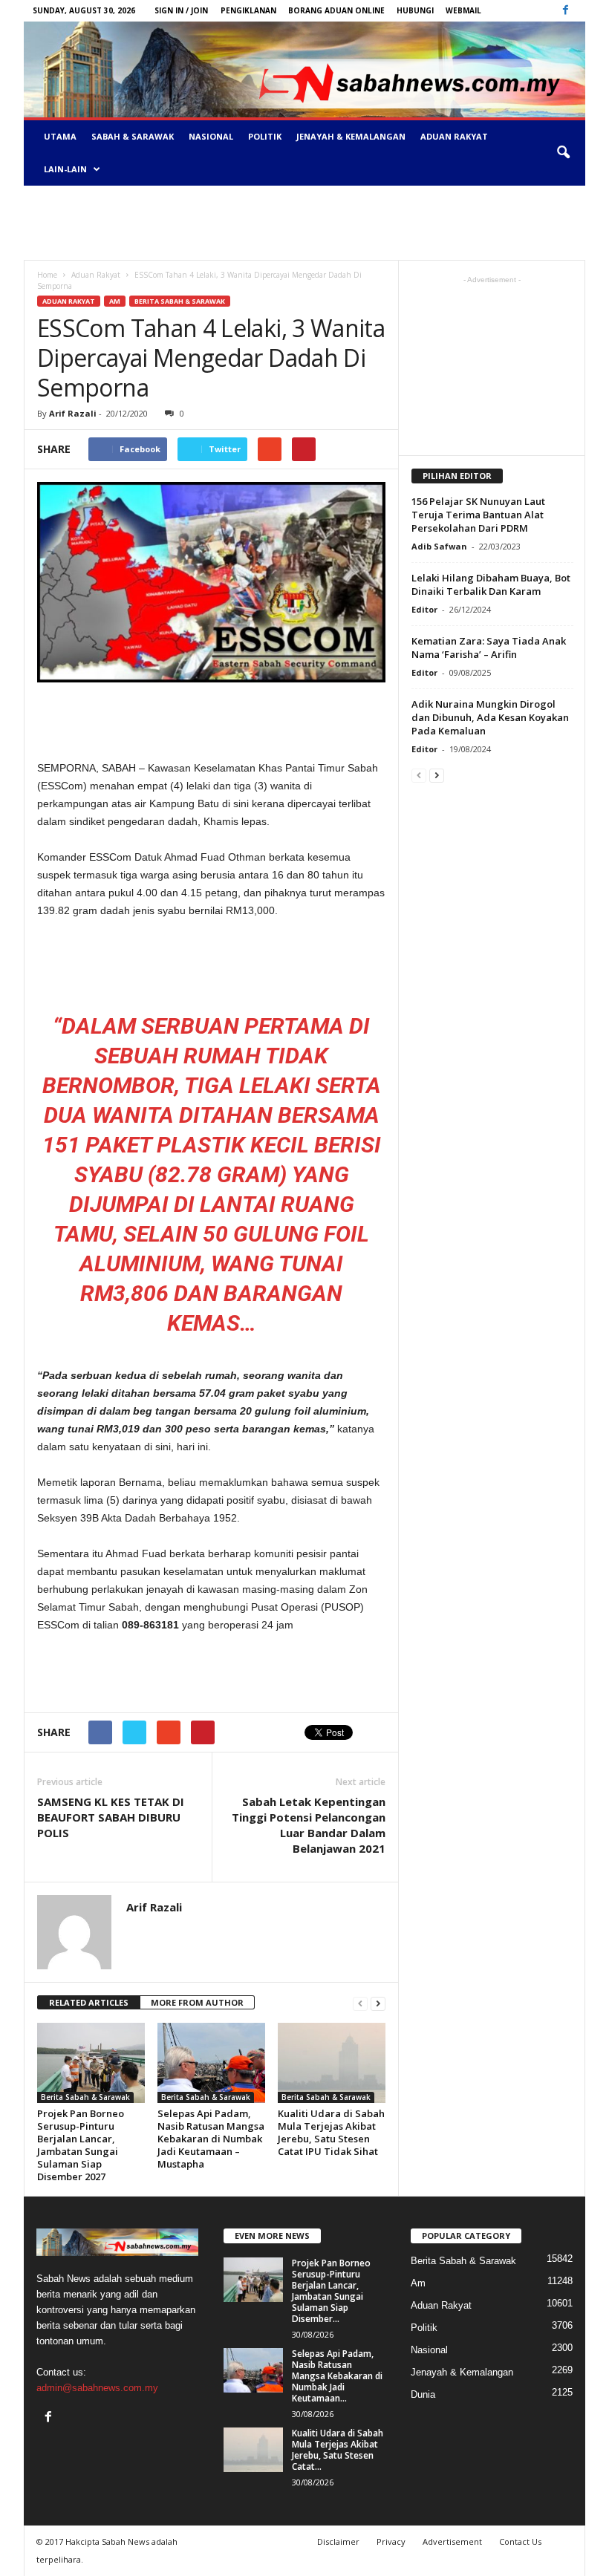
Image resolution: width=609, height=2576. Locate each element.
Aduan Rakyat (454, 136)
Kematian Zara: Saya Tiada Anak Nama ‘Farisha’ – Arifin (489, 648)
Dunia (423, 2394)
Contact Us (520, 2541)
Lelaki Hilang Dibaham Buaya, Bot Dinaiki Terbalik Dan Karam (491, 584)
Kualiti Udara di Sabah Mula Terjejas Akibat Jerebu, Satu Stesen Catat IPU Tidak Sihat (331, 2132)
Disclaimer (338, 2541)
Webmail (463, 10)
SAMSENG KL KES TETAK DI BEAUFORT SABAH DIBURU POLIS (111, 1817)
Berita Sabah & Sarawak (180, 301)
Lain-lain (65, 169)
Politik (265, 136)
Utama (60, 136)
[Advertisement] (304, 223)
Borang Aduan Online (336, 10)
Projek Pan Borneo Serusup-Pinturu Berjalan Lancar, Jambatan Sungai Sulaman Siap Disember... (331, 2291)
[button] (563, 153)
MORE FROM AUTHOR (197, 2002)
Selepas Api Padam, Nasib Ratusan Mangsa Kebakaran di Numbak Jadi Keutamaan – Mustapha (211, 2139)
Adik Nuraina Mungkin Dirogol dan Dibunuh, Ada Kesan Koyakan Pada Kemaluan (490, 717)
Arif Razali (73, 413)
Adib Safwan (439, 546)
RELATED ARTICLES (89, 2002)
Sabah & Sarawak (133, 136)
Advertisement (452, 2541)
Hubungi (415, 10)
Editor (424, 609)
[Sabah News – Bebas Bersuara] (304, 69)
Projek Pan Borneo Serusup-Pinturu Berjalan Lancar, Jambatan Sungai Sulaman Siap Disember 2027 (81, 2145)
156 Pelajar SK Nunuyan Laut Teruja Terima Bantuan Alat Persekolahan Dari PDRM (478, 515)
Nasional (211, 136)
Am (115, 301)
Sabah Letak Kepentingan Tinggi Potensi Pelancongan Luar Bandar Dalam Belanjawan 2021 (309, 1825)
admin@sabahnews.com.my (97, 2388)
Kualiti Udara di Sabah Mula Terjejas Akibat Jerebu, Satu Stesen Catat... (338, 2450)
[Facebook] (565, 11)
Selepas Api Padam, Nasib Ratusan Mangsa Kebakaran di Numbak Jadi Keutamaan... (337, 2376)
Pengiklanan (248, 10)
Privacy (391, 2541)
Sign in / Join (181, 10)
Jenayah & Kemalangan (351, 136)
